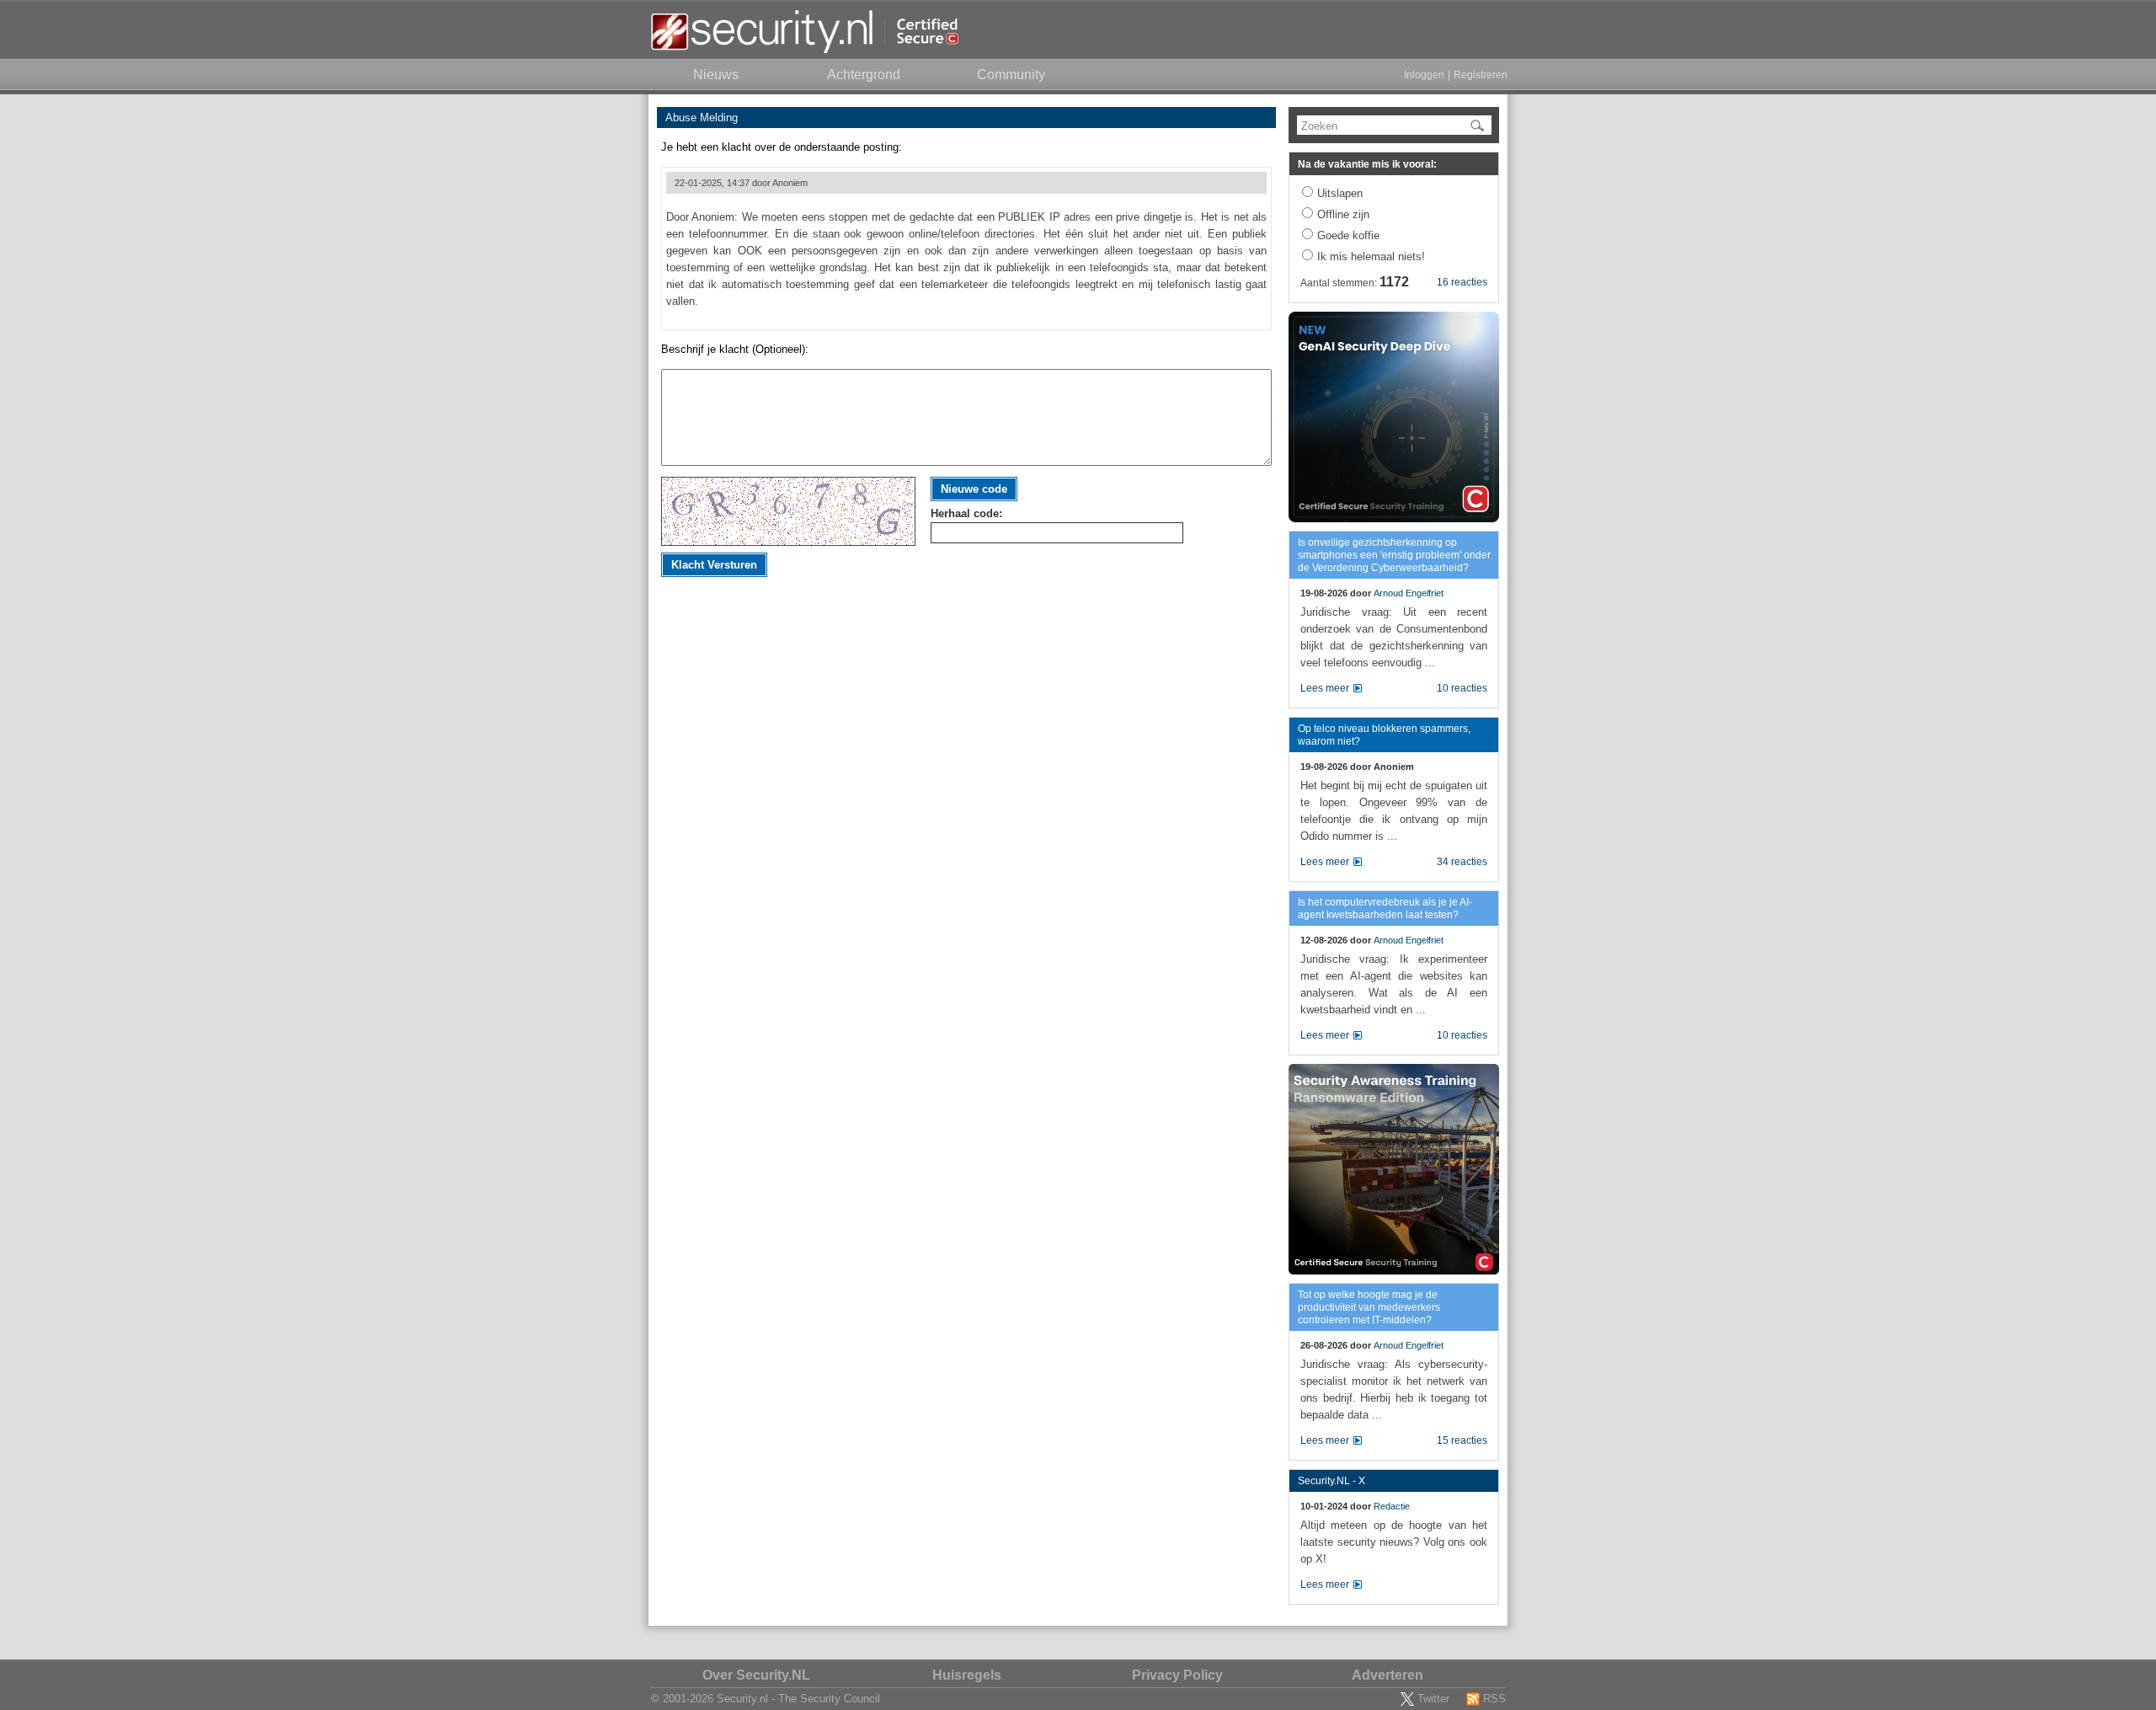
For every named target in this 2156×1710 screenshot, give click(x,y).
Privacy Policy (1177, 1675)
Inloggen (1424, 75)
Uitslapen (1340, 193)
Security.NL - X (1331, 1481)
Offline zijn (1343, 214)
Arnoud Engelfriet (1409, 593)
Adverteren (1388, 1675)
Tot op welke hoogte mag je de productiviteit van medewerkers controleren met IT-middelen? (1369, 1307)
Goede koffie (1348, 235)
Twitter (1433, 1699)
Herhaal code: (966, 513)
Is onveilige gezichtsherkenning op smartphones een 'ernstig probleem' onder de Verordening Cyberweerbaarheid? (1394, 555)
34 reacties (1462, 862)
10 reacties (1462, 688)
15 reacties (1462, 1440)
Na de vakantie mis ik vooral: (1367, 164)
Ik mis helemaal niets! (1371, 256)
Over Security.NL (756, 1675)
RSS (1494, 1699)
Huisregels (967, 1675)
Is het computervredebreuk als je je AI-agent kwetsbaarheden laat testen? (1385, 908)
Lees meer (1325, 688)
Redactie (1392, 1506)
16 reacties (1462, 282)
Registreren (1481, 75)
